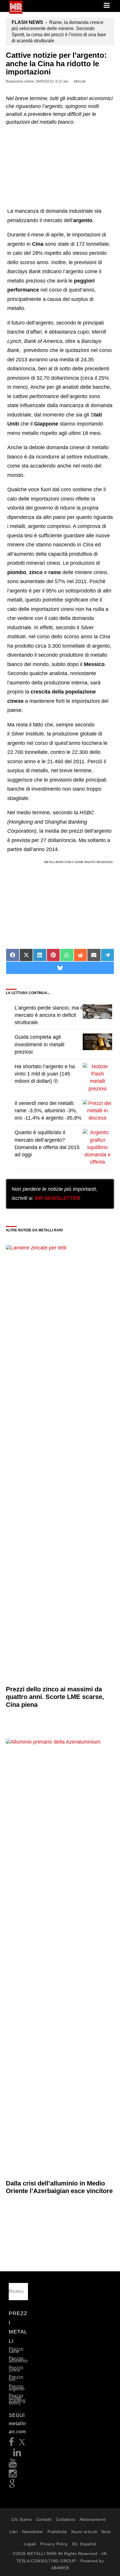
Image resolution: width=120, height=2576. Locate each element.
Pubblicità (57, 2532)
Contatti (44, 2519)
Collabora (66, 2519)
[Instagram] (13, 2475)
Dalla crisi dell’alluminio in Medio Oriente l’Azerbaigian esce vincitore (59, 2187)
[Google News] (12, 2486)
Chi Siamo (22, 2519)
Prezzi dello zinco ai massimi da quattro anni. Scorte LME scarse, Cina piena (55, 1697)
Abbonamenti (93, 2519)
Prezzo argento (17, 2388)
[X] (22, 2444)
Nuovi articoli (84, 2532)
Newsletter (33, 2532)
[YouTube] (13, 2465)
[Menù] (107, 6)
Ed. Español (84, 2544)
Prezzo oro (16, 2378)
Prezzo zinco (16, 2369)
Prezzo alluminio (18, 2360)
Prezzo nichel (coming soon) (17, 2399)
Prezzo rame (16, 2350)
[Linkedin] (17, 2454)
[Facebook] (12, 2444)
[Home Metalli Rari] (16, 12)
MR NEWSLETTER (58, 1198)
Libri (14, 2532)
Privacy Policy (54, 2544)
